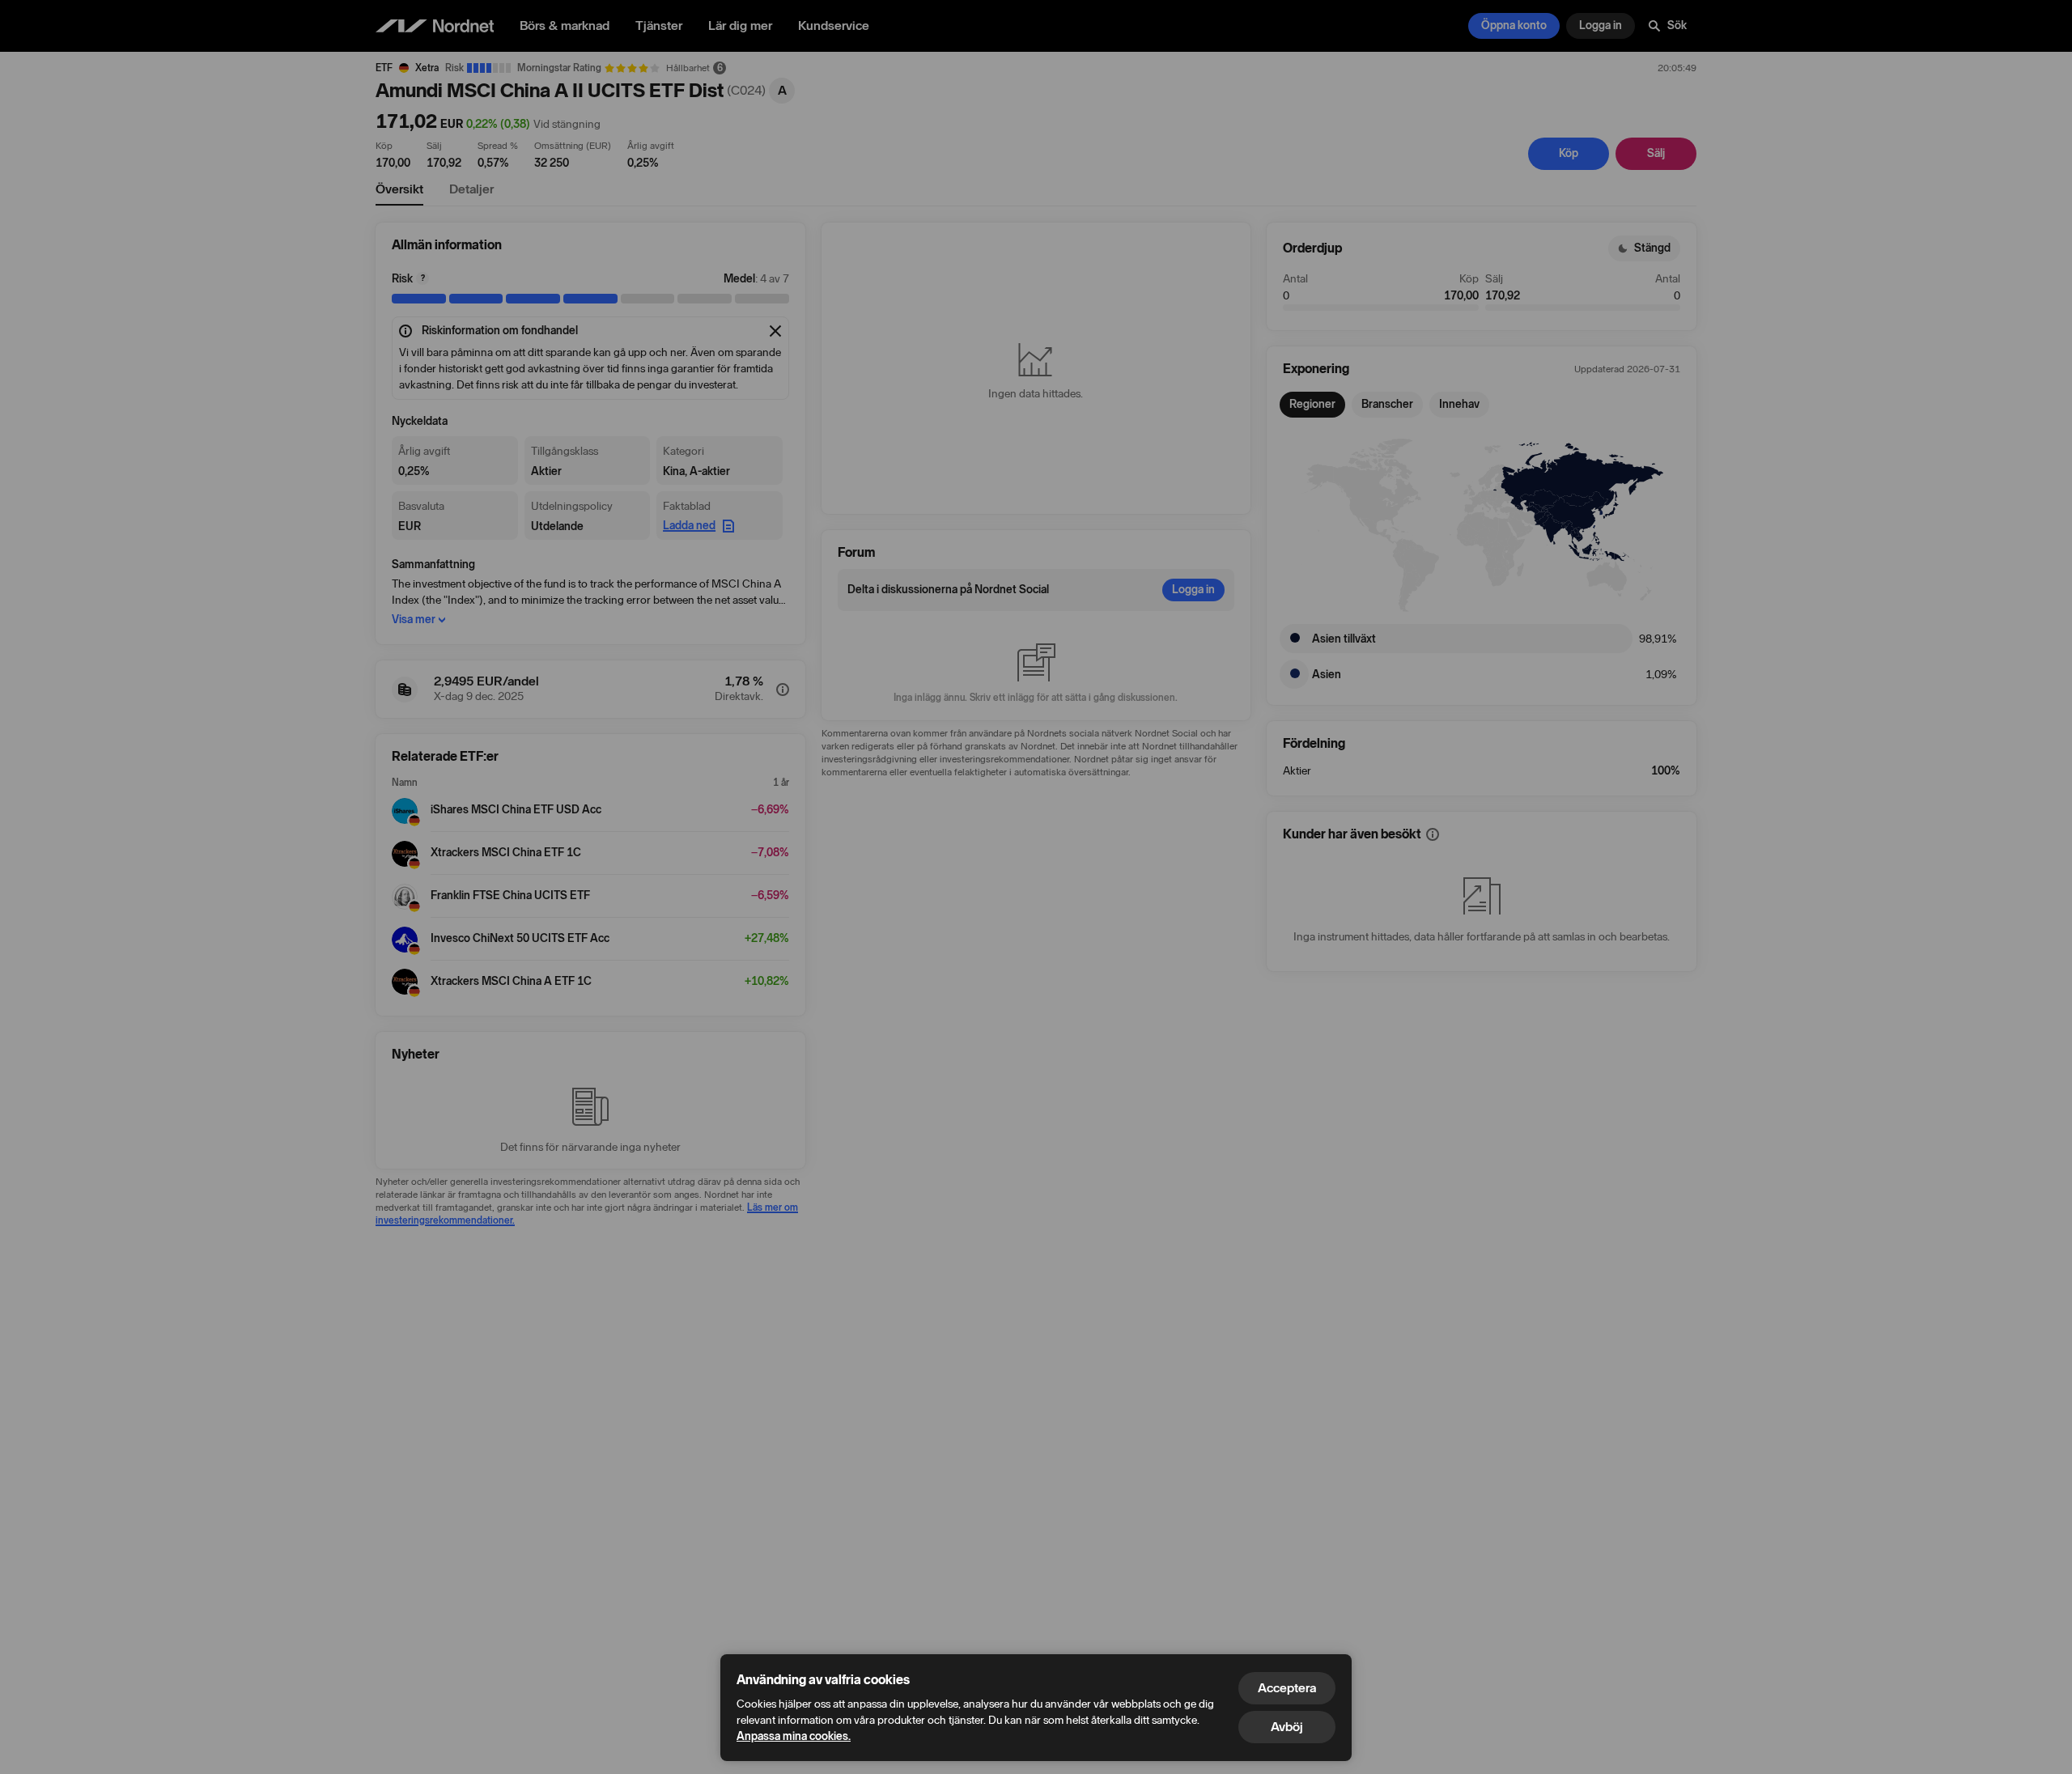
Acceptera (1287, 1688)
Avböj (1287, 1727)
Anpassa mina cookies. (794, 1736)
